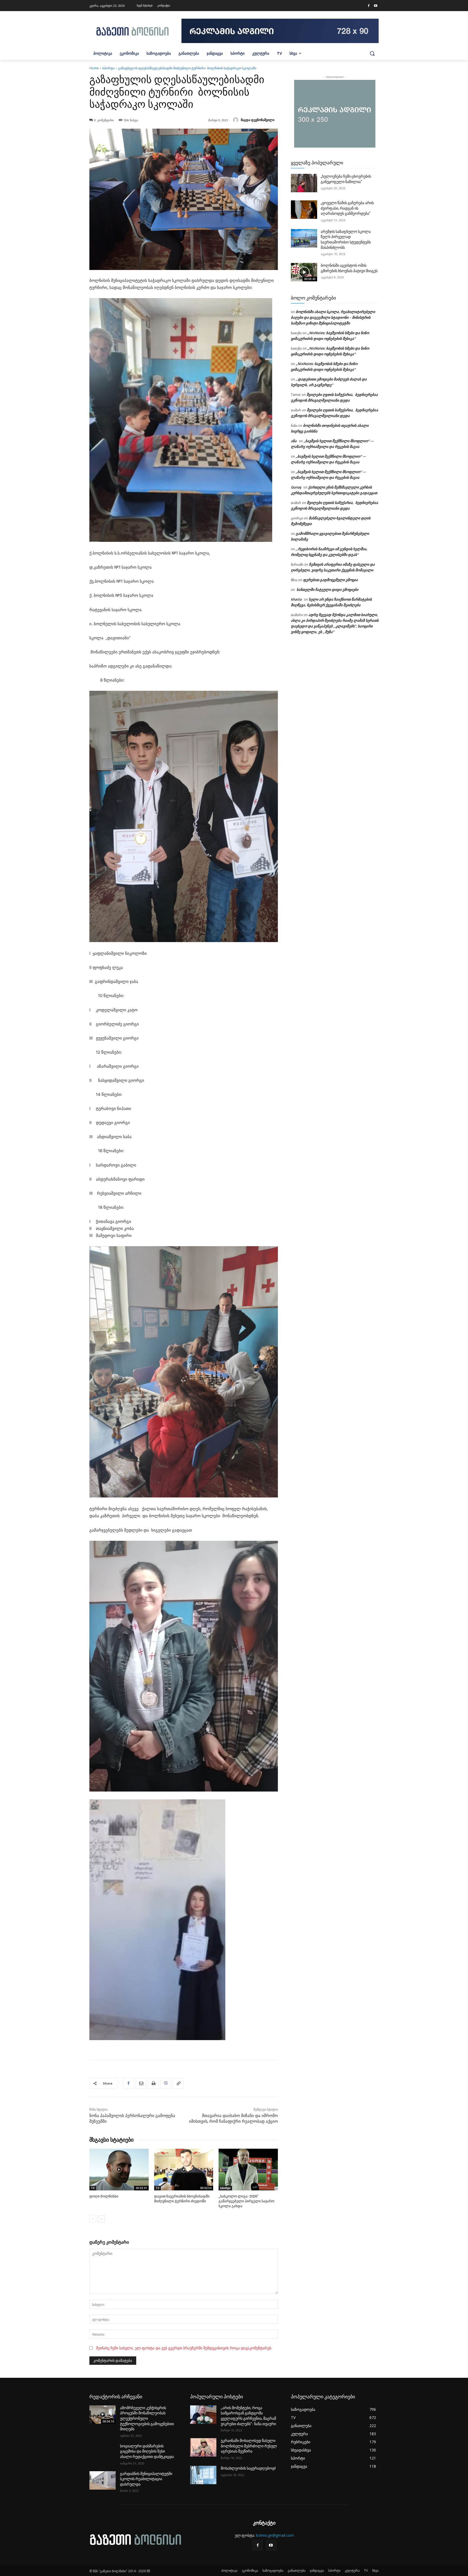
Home (94, 68)
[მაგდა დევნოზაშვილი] (236, 120)
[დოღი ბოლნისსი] (119, 2169)
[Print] (153, 2083)
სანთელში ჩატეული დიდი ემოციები (327, 590)
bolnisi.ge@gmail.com (275, 2535)
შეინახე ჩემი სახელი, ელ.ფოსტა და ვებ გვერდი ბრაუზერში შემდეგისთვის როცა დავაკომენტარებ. (184, 2348)
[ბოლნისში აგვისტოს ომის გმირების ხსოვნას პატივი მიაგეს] (304, 272)
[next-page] (101, 2219)
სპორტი (108, 68)
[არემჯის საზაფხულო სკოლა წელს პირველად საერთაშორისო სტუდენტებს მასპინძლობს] (304, 238)
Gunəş (296, 487)
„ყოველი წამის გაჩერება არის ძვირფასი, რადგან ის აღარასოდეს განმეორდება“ (347, 208)
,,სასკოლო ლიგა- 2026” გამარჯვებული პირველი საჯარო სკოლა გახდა (246, 2201)
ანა (294, 441)
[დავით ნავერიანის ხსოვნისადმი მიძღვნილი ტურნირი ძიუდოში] (184, 2169)
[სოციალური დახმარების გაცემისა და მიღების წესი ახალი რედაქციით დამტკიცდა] (103, 2453)
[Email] (141, 2083)
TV (93, 2188)
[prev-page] (93, 2219)
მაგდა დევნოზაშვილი (258, 120)
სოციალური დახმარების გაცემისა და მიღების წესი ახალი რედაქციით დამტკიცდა (147, 2451)
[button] (372, 53)
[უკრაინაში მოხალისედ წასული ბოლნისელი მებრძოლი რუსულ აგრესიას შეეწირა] (203, 2447)
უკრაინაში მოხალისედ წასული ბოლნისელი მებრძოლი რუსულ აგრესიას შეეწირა (249, 2446)
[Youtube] (376, 6)
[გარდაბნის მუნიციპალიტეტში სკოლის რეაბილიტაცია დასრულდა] (103, 2480)
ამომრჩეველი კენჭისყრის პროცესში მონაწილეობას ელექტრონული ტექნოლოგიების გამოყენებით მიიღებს (147, 2418)
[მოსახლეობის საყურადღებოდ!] (203, 2475)
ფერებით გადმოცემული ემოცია (330, 580)
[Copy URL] (178, 2083)
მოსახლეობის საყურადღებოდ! (248, 2468)
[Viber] (166, 2083)
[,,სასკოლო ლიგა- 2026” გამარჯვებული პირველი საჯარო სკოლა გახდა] (248, 2169)
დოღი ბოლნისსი (104, 2196)
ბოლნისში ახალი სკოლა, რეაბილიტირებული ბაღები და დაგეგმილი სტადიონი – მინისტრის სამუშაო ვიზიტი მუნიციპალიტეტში (333, 317)
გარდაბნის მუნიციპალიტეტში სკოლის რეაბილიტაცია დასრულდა (146, 2479)
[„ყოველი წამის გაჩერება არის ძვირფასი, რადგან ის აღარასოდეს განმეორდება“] (304, 210)
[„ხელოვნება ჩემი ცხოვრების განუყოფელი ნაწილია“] (304, 183)
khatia (296, 599)
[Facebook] (369, 6)
